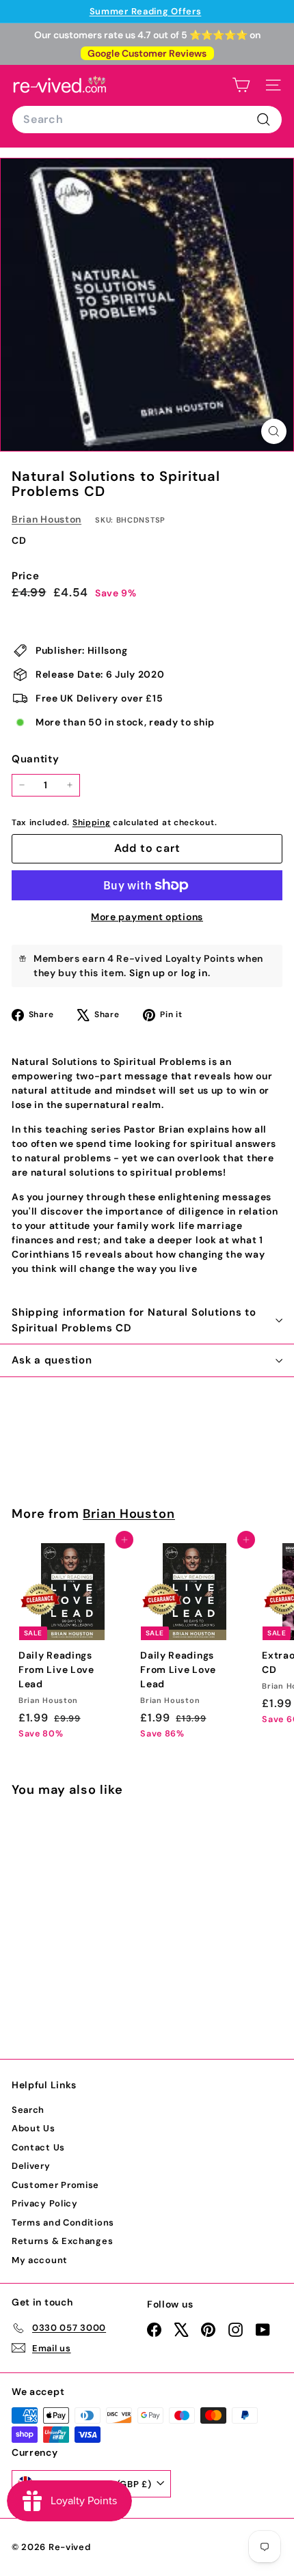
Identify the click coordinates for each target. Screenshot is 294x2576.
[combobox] (147, 120)
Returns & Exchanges (62, 2241)
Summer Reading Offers (146, 11)
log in (195, 973)
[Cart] (241, 85)
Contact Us (38, 2147)
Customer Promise (55, 2185)
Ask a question (52, 1360)
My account (40, 2260)
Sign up (147, 973)
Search (28, 2110)
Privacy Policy (45, 2203)
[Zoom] (274, 431)
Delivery (31, 2166)
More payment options (147, 917)
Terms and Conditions (63, 2222)
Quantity (36, 759)
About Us (34, 2128)
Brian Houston (46, 519)
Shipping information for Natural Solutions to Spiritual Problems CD (134, 1320)
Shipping (92, 822)
